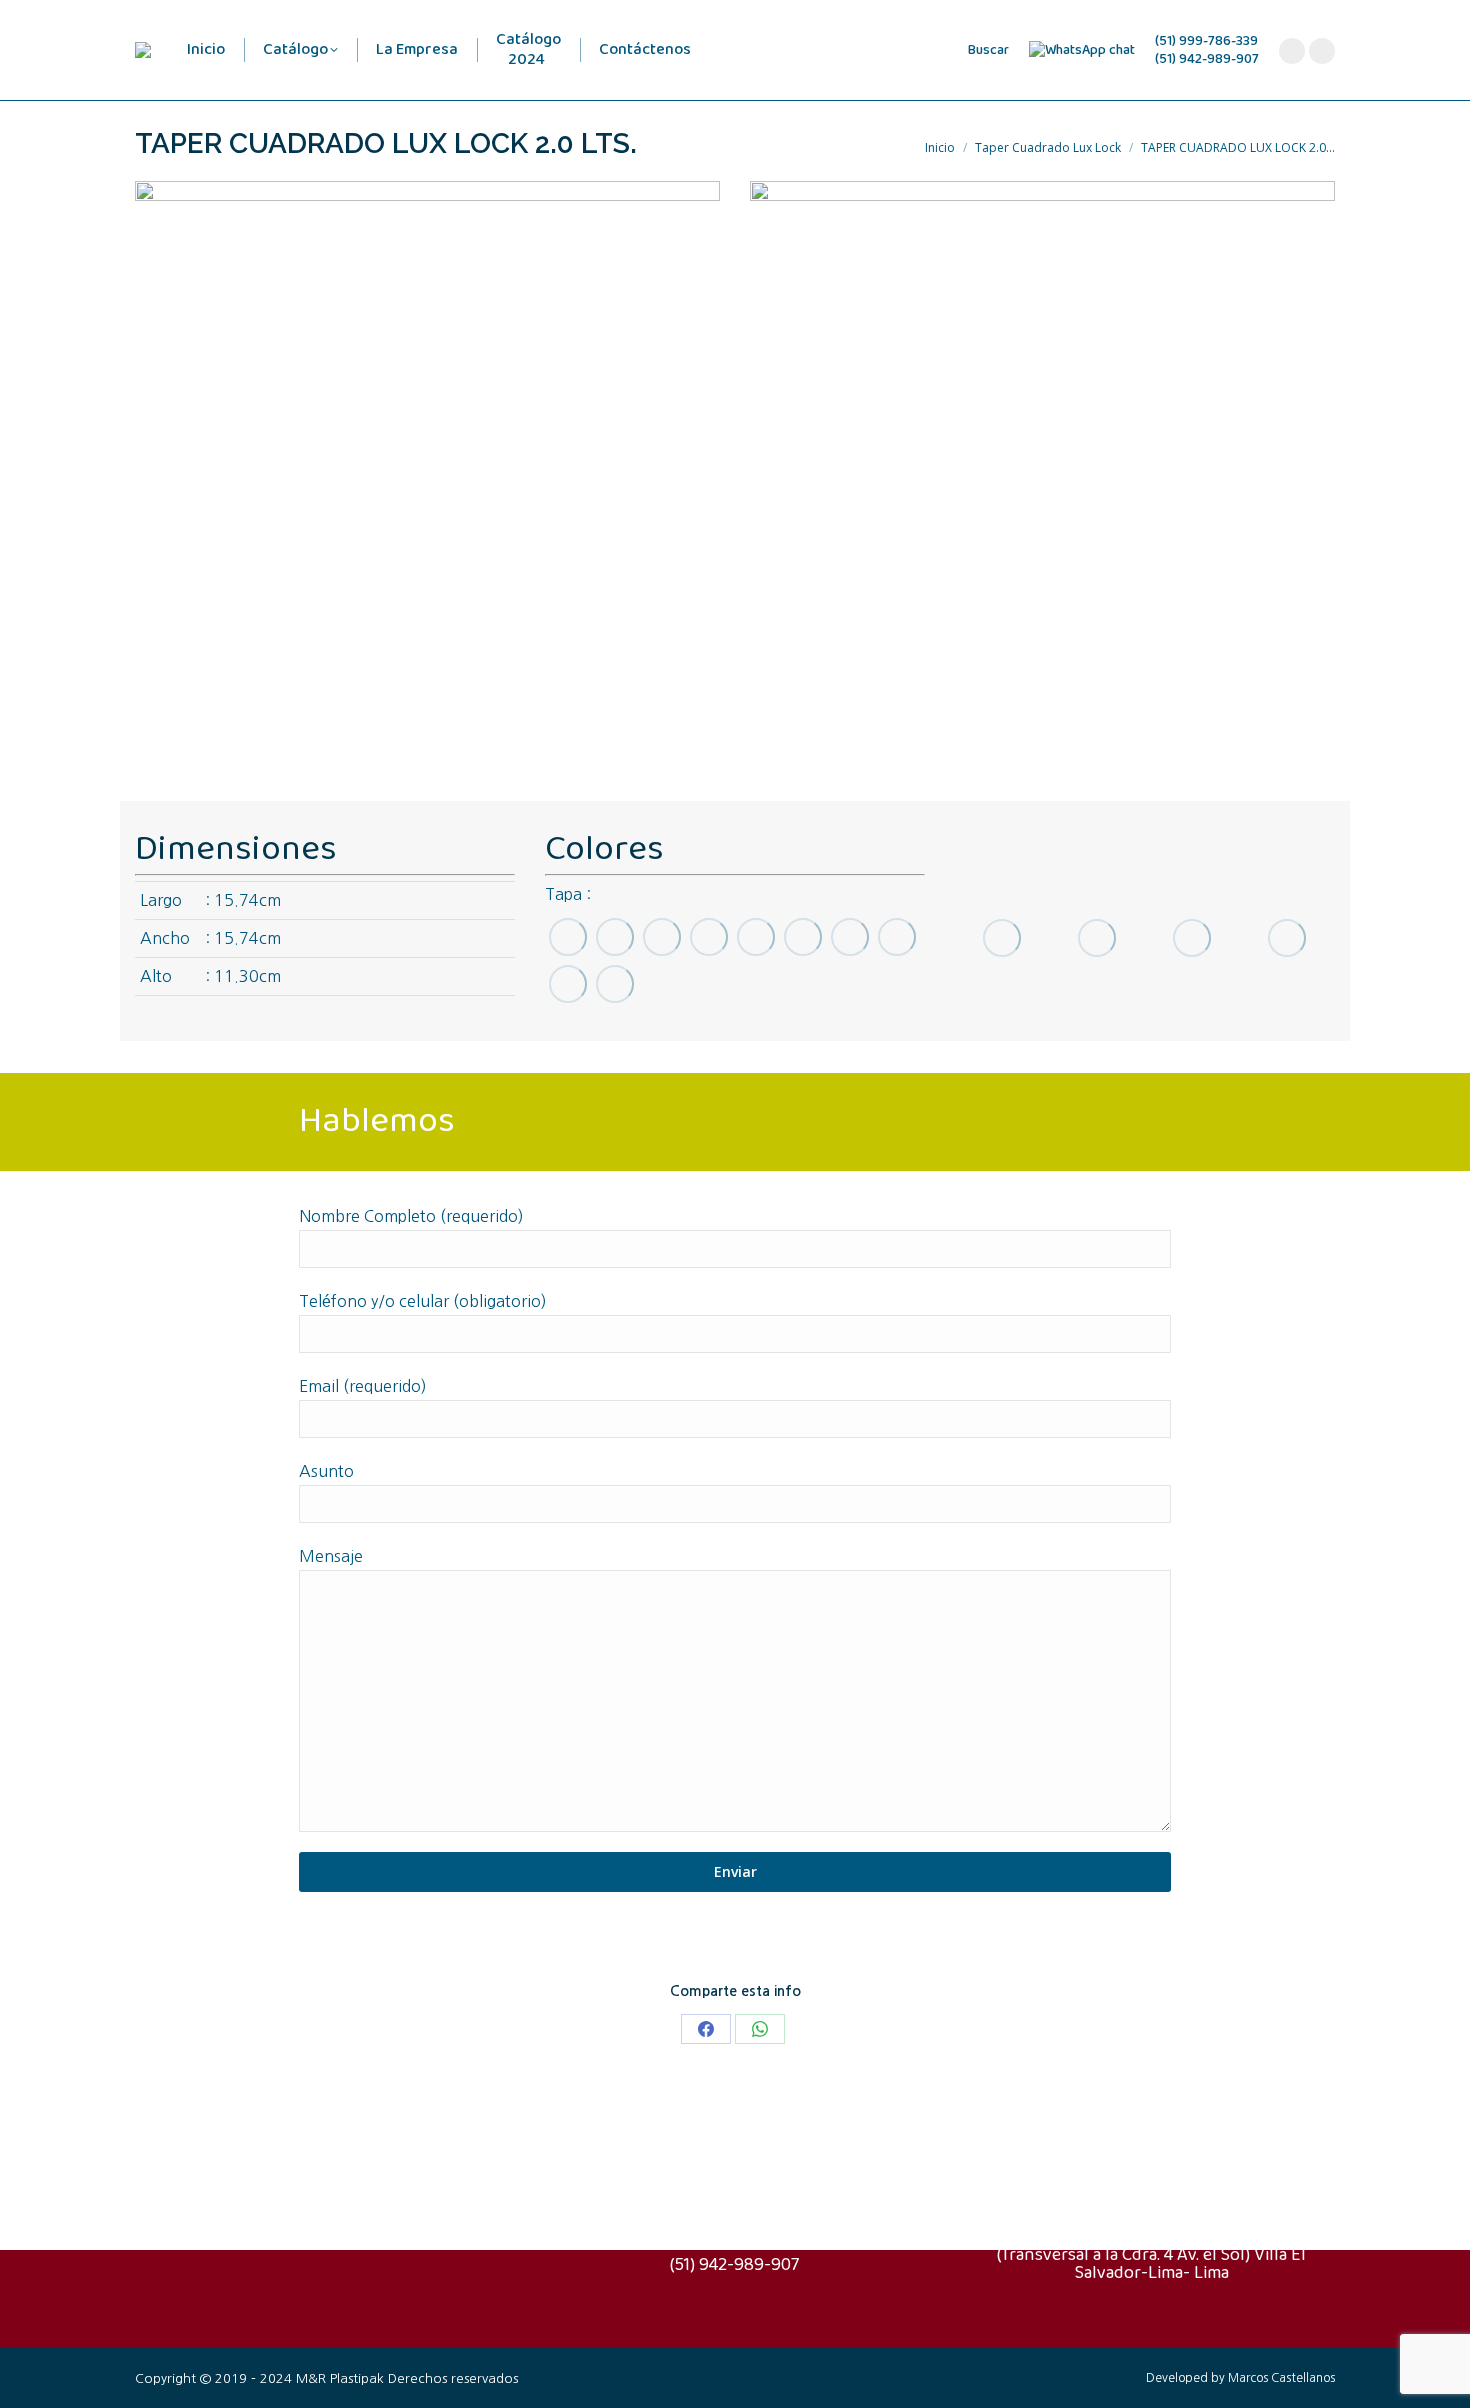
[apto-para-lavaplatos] (1096, 937)
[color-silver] (567, 983)
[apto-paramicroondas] (1001, 938)
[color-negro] (896, 936)
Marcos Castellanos (1281, 2378)
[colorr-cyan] (614, 936)
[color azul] (567, 936)
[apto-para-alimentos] (1286, 937)
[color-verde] (661, 936)
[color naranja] (755, 936)
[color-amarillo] (802, 936)
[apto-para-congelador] (1191, 937)
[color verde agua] (708, 936)
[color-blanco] (614, 983)
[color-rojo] (849, 936)
